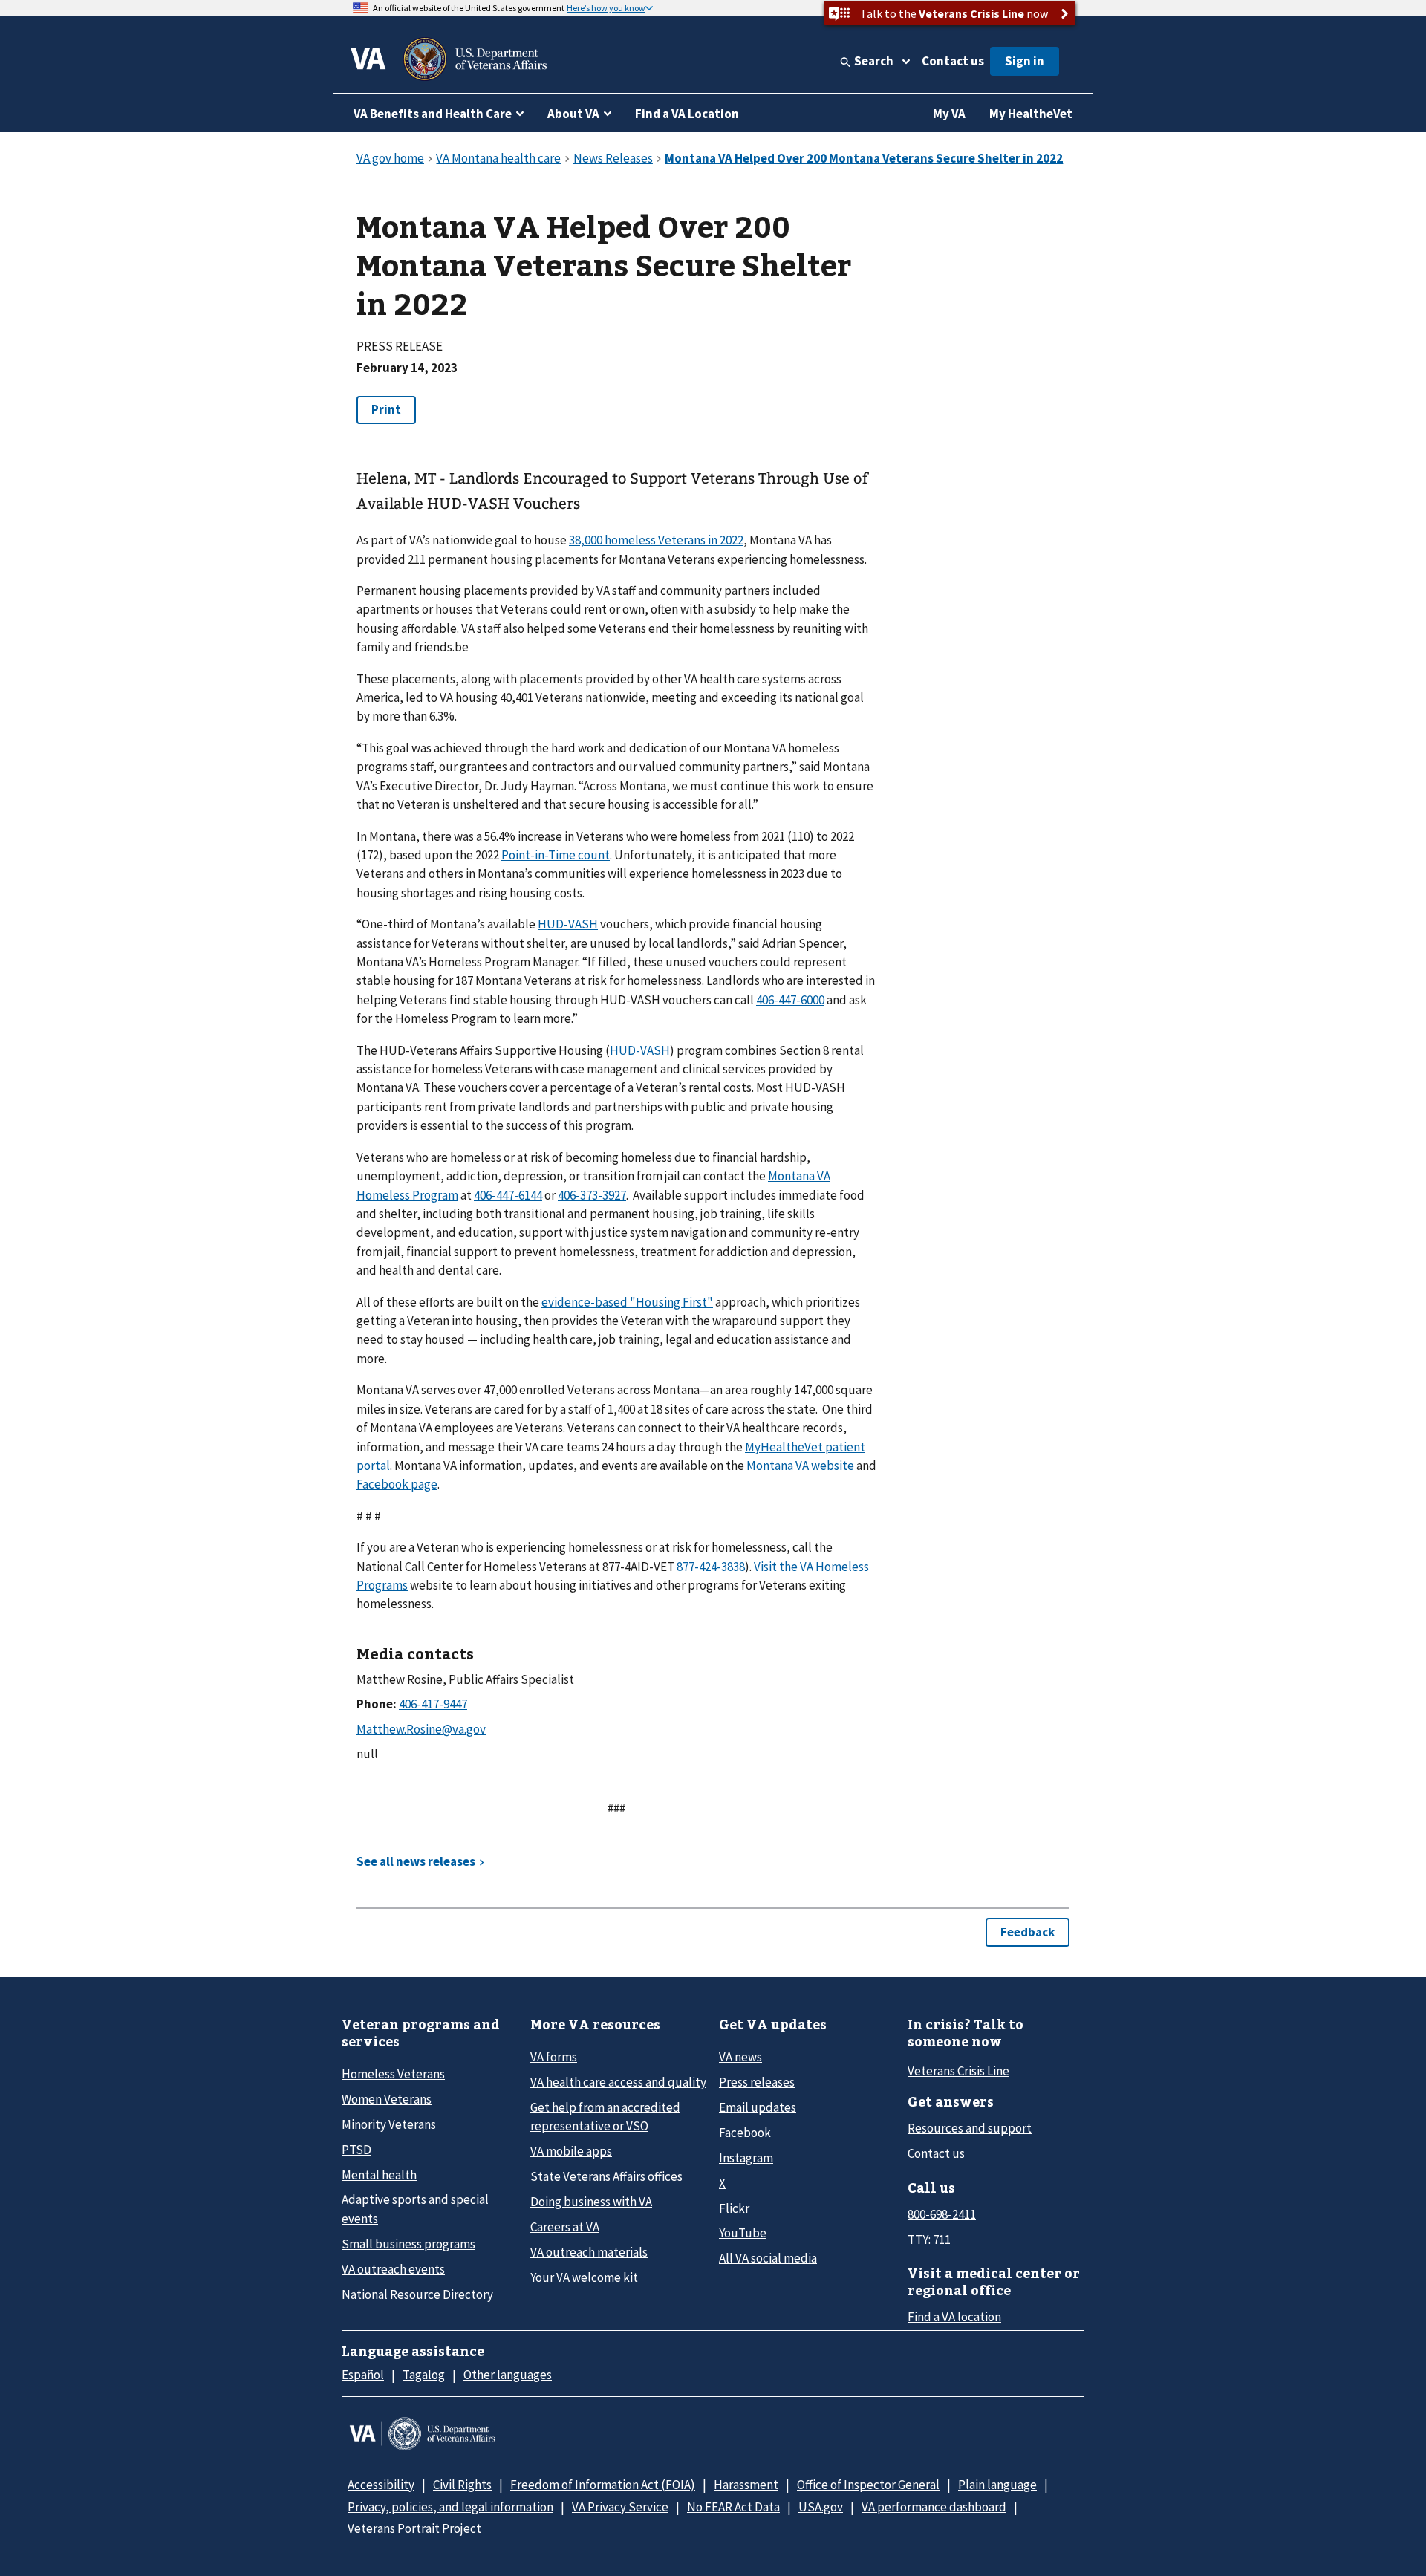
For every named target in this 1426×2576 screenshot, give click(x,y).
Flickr (734, 2208)
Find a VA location (954, 2317)
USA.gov (821, 2507)
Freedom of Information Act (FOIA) (603, 2485)
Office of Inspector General (868, 2485)
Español (363, 2375)
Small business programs (408, 2244)
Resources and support (970, 2128)
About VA (573, 114)
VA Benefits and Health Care (433, 114)
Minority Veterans (389, 2124)
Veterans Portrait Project (414, 2528)
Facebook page (397, 1484)
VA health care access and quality (618, 2082)
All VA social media (768, 2258)
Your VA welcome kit (584, 2277)
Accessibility (381, 2485)
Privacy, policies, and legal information (450, 2507)
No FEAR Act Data (733, 2507)
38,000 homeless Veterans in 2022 (656, 540)
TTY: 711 (929, 2240)
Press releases (757, 2082)
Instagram (746, 2158)
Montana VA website (800, 1466)
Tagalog (424, 2375)
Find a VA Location (687, 114)
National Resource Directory (417, 2294)
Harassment (746, 2485)
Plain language (997, 2485)
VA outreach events (393, 2269)
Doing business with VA (591, 2202)
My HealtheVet (1031, 114)
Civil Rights (462, 2485)
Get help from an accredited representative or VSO (605, 2117)
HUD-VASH (568, 924)
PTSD (356, 2150)
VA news (740, 2057)
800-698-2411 (942, 2214)
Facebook (745, 2133)
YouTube (743, 2233)
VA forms (554, 2057)
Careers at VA (565, 2227)
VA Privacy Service (620, 2507)
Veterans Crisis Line (958, 2071)
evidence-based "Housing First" (627, 1302)
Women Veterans (387, 2099)
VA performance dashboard (934, 2507)
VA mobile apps (571, 2151)
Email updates (758, 2107)
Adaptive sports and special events (415, 2209)
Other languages (508, 2375)
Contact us (953, 61)
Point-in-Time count (556, 855)
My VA (949, 114)
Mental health (379, 2175)
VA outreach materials (589, 2252)
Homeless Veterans (393, 2074)
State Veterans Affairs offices (606, 2176)
